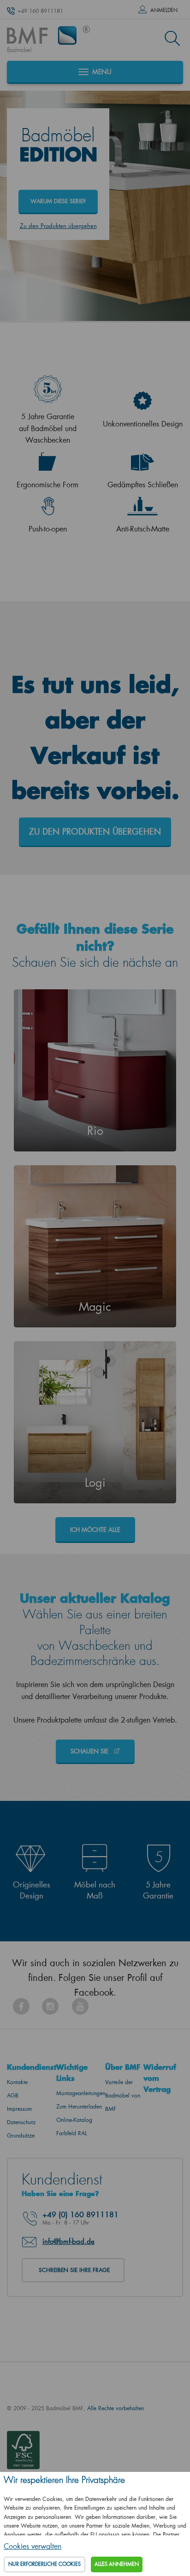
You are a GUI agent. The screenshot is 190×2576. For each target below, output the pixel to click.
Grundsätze (21, 2135)
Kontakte (17, 2082)
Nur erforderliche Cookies (45, 2564)
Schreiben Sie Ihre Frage (74, 2270)
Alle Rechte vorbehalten (116, 2408)
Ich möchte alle (95, 1529)
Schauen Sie (90, 1751)
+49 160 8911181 (40, 11)
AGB (13, 2095)
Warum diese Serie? (58, 201)
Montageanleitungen (81, 2093)
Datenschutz (21, 2122)
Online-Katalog (74, 2120)
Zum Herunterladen (79, 2106)
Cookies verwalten (33, 2546)
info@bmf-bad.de (68, 2241)
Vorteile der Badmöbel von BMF (123, 2095)
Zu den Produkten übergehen (58, 225)
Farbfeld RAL (72, 2133)
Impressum (19, 2109)
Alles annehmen (117, 2564)
